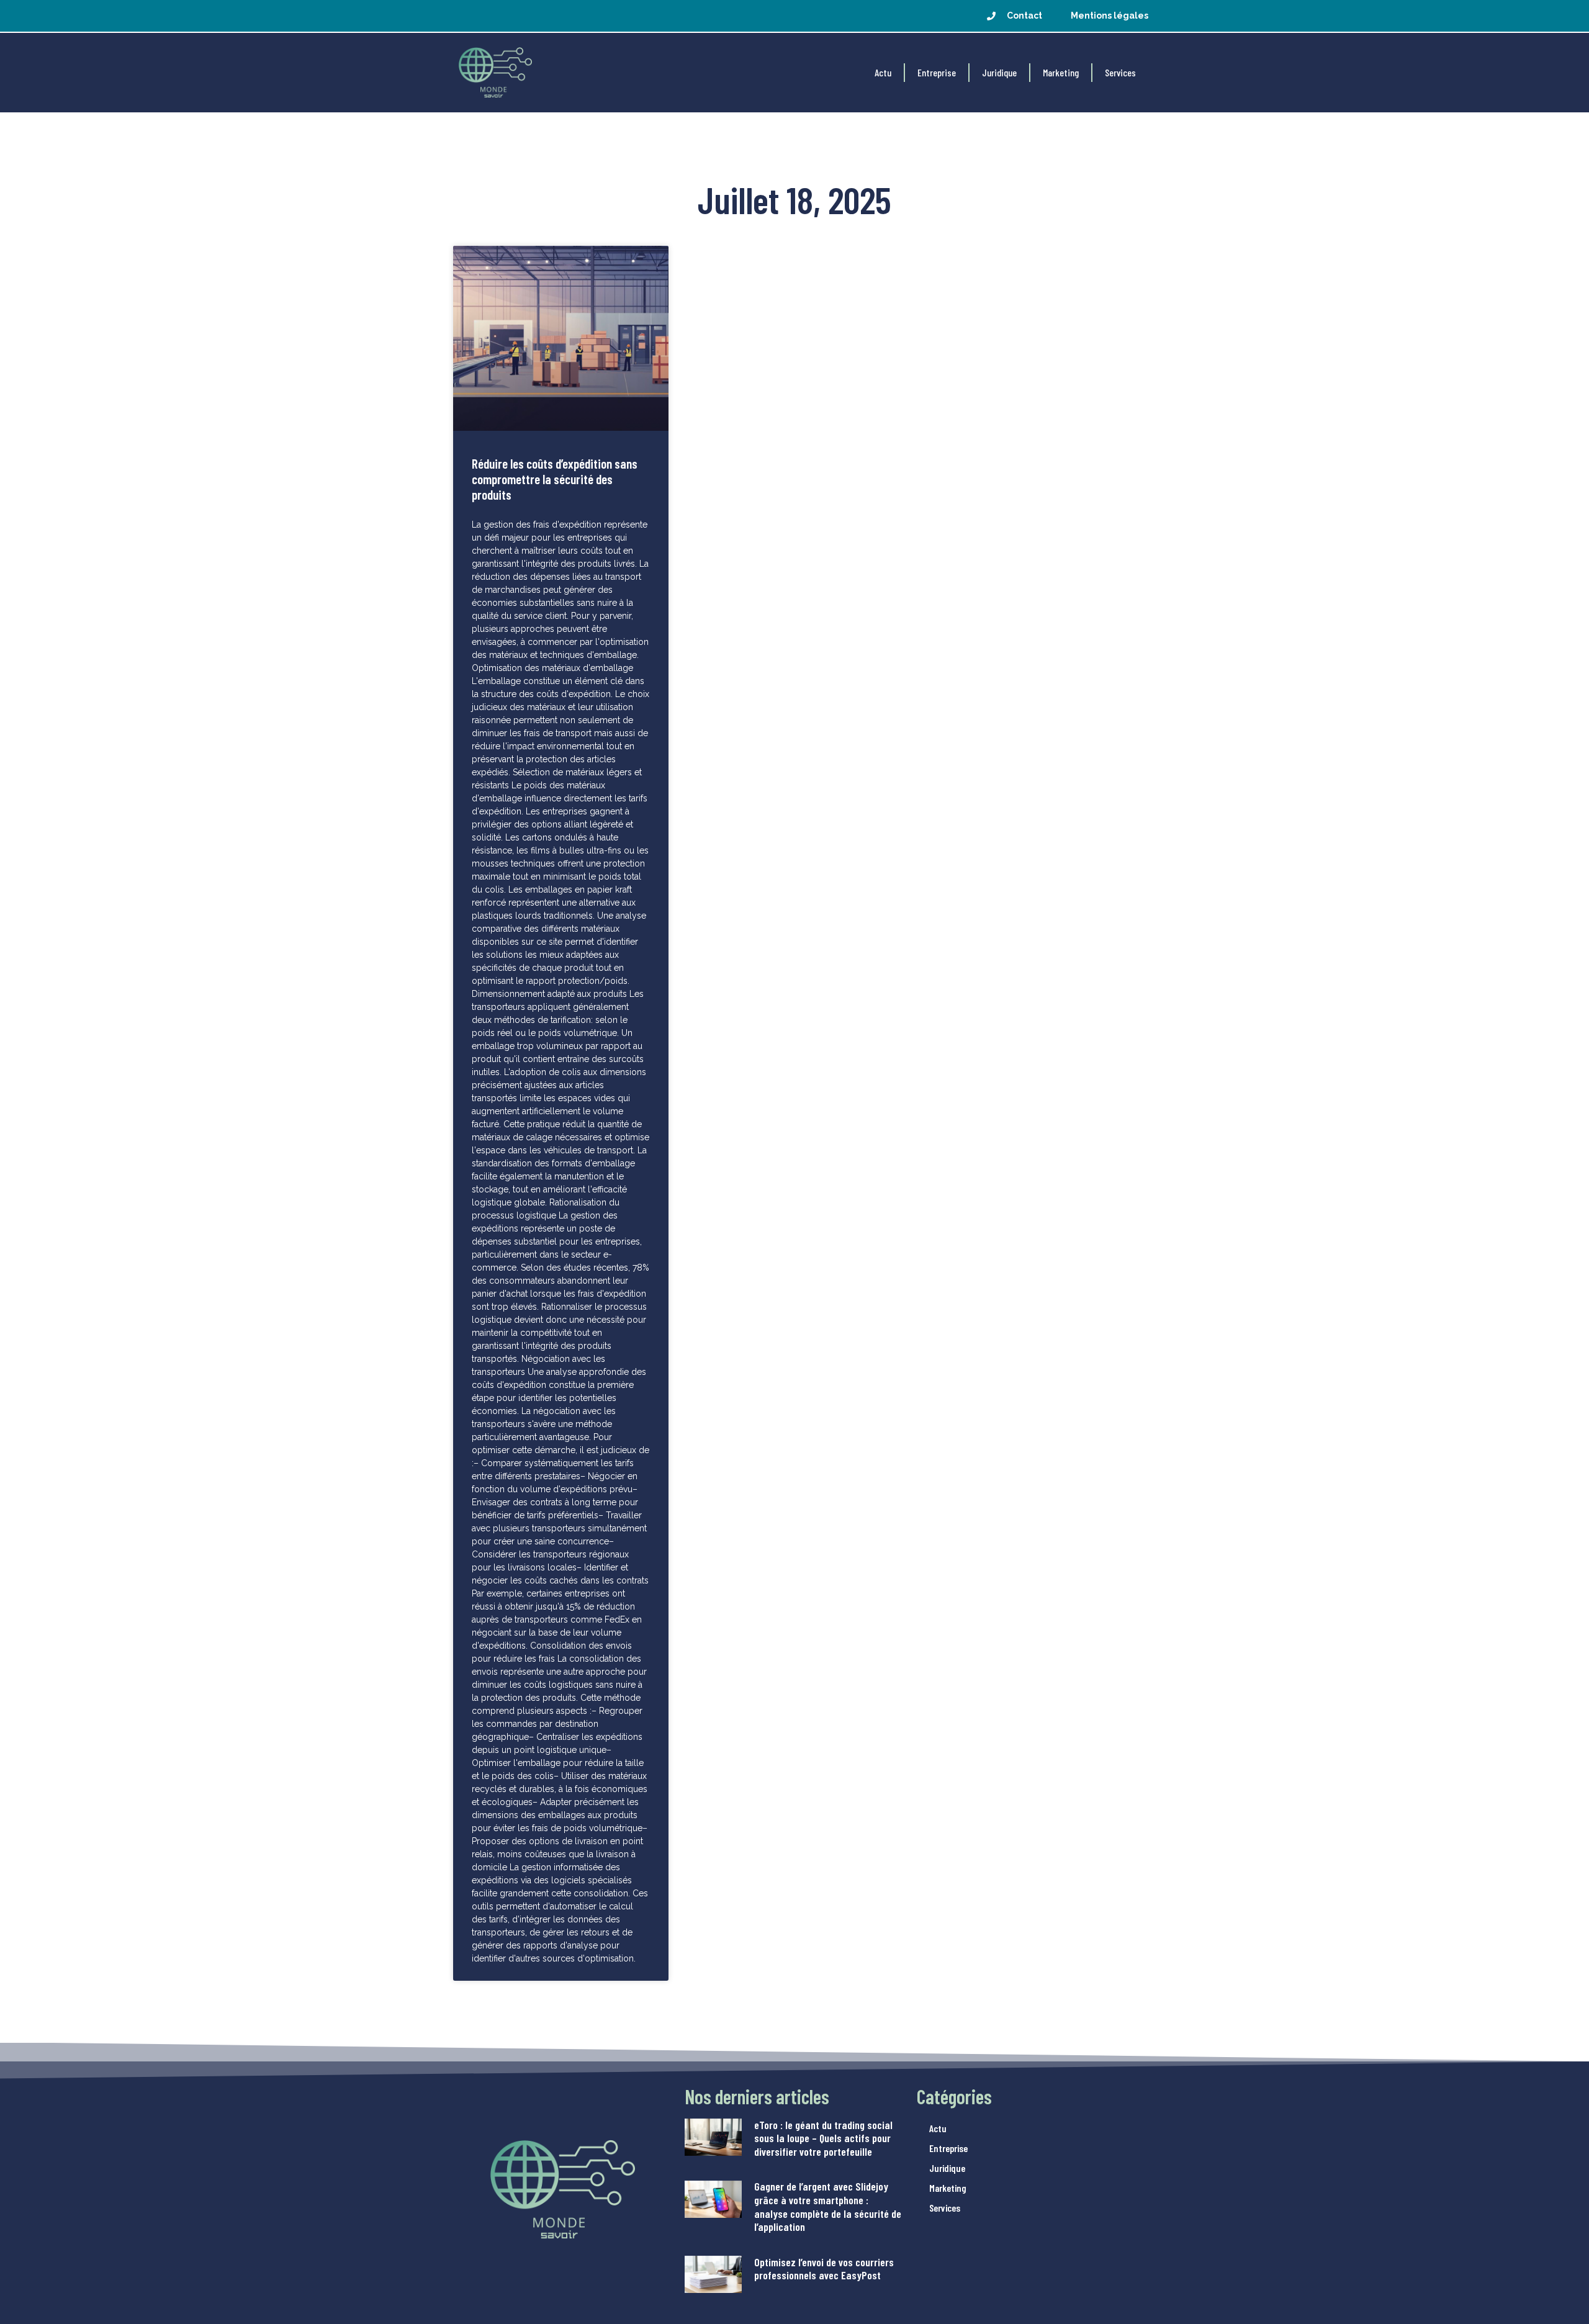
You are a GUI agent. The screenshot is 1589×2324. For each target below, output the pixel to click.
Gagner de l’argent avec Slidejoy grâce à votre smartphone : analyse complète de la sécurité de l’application (828, 2206)
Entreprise (937, 72)
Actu (883, 72)
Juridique (999, 72)
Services (1120, 72)
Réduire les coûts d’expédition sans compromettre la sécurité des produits (555, 479)
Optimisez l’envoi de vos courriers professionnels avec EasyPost (824, 2269)
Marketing (1061, 72)
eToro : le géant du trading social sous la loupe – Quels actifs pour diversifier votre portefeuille (823, 2138)
